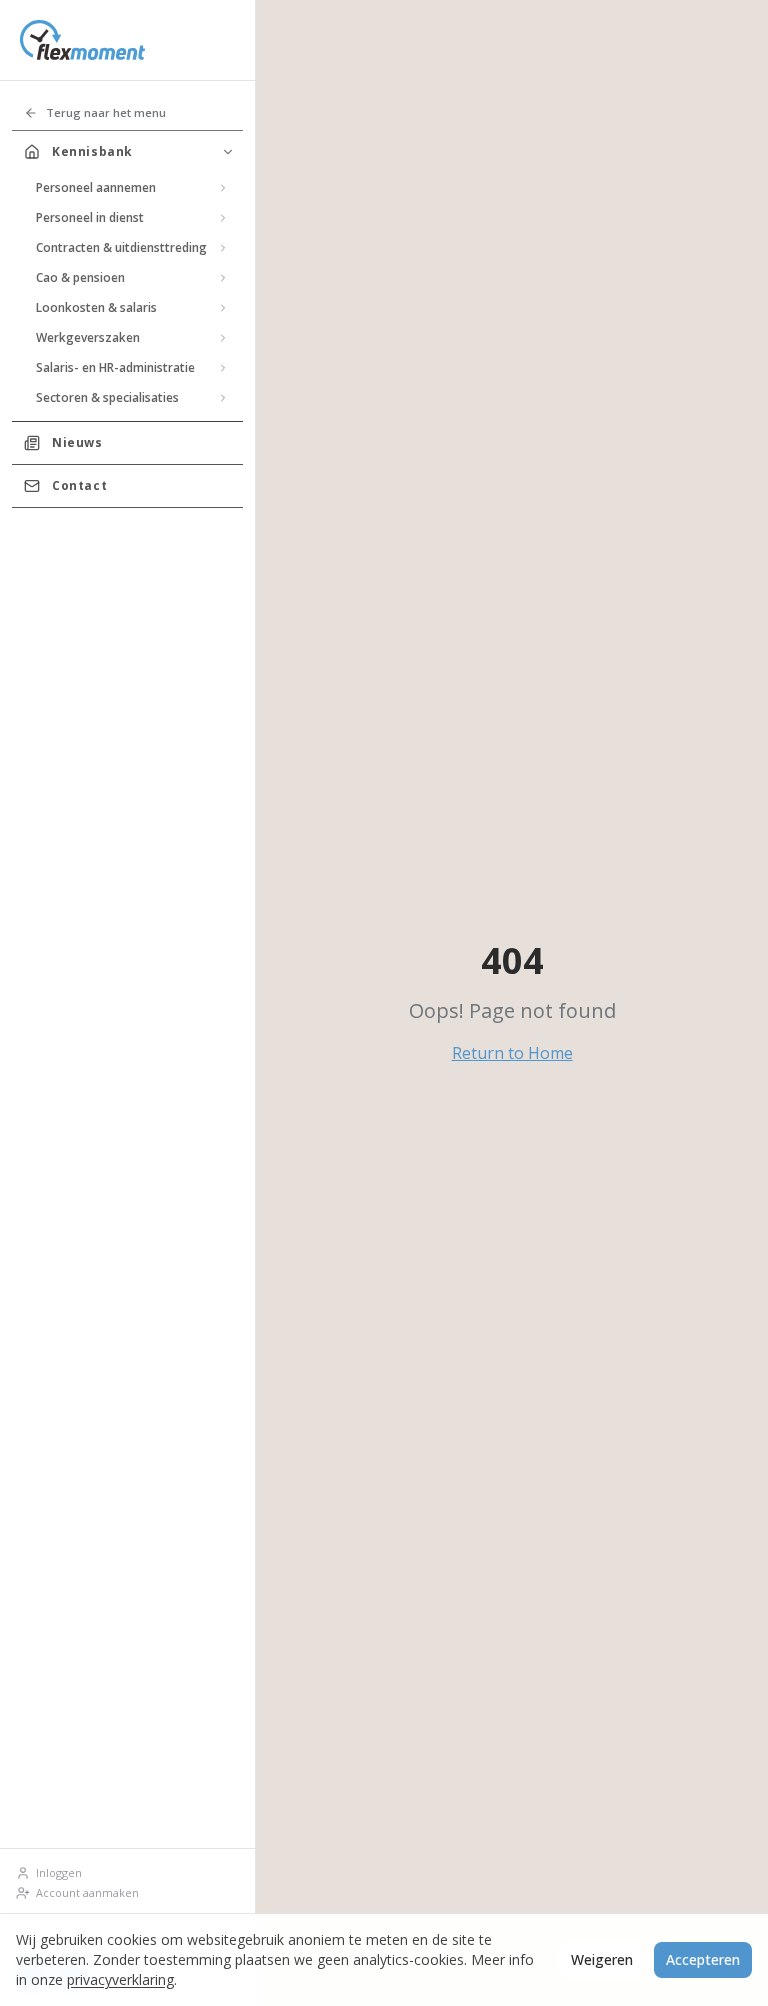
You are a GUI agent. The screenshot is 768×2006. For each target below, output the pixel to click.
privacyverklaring (120, 1979)
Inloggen (59, 1872)
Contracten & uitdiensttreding (121, 247)
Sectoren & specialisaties (107, 397)
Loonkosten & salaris (96, 307)
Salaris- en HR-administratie (115, 367)
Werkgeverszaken (88, 337)
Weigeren (602, 1959)
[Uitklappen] (223, 188)
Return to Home (512, 1053)
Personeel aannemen (96, 187)
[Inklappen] (228, 152)
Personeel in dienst (90, 217)
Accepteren (703, 1959)
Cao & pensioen (80, 277)
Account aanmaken (87, 1892)
